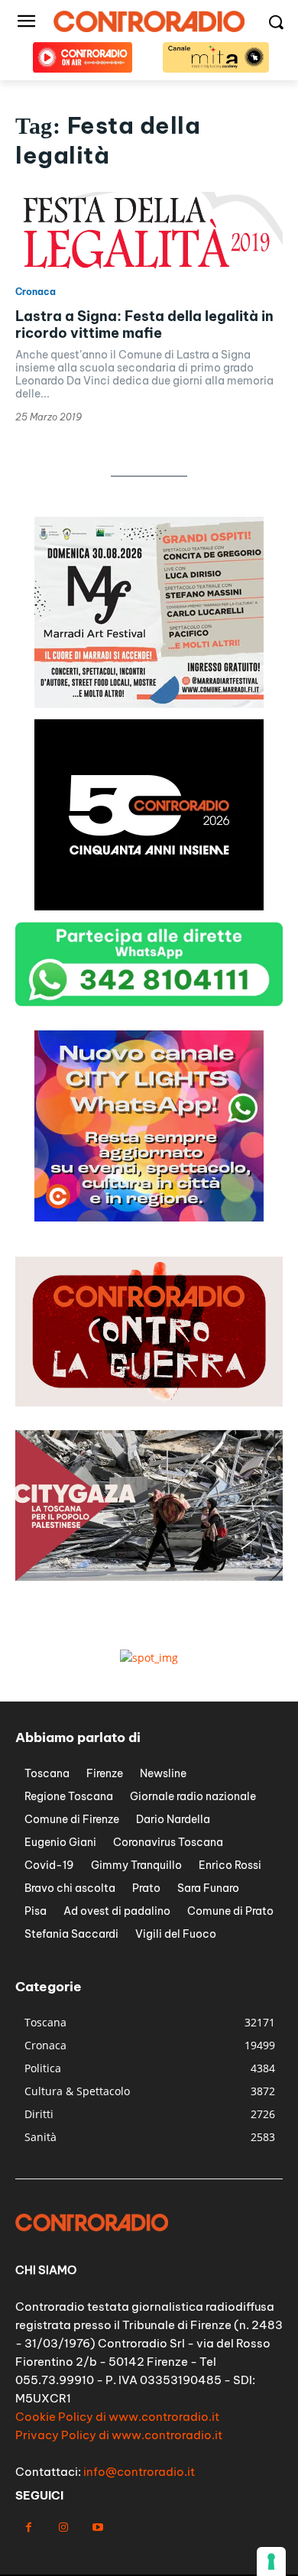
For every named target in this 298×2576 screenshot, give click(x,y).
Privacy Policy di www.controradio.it (119, 2435)
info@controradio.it (139, 2472)
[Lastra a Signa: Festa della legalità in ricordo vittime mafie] (149, 232)
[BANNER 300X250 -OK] (149, 704)
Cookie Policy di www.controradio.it (117, 2417)
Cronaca (36, 292)
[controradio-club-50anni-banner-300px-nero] (149, 906)
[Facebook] (29, 2527)
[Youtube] (97, 2527)
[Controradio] (149, 21)
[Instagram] (63, 2527)
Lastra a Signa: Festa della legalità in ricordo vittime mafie (144, 324)
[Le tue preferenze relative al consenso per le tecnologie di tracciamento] (271, 2561)
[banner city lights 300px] (149, 1217)
